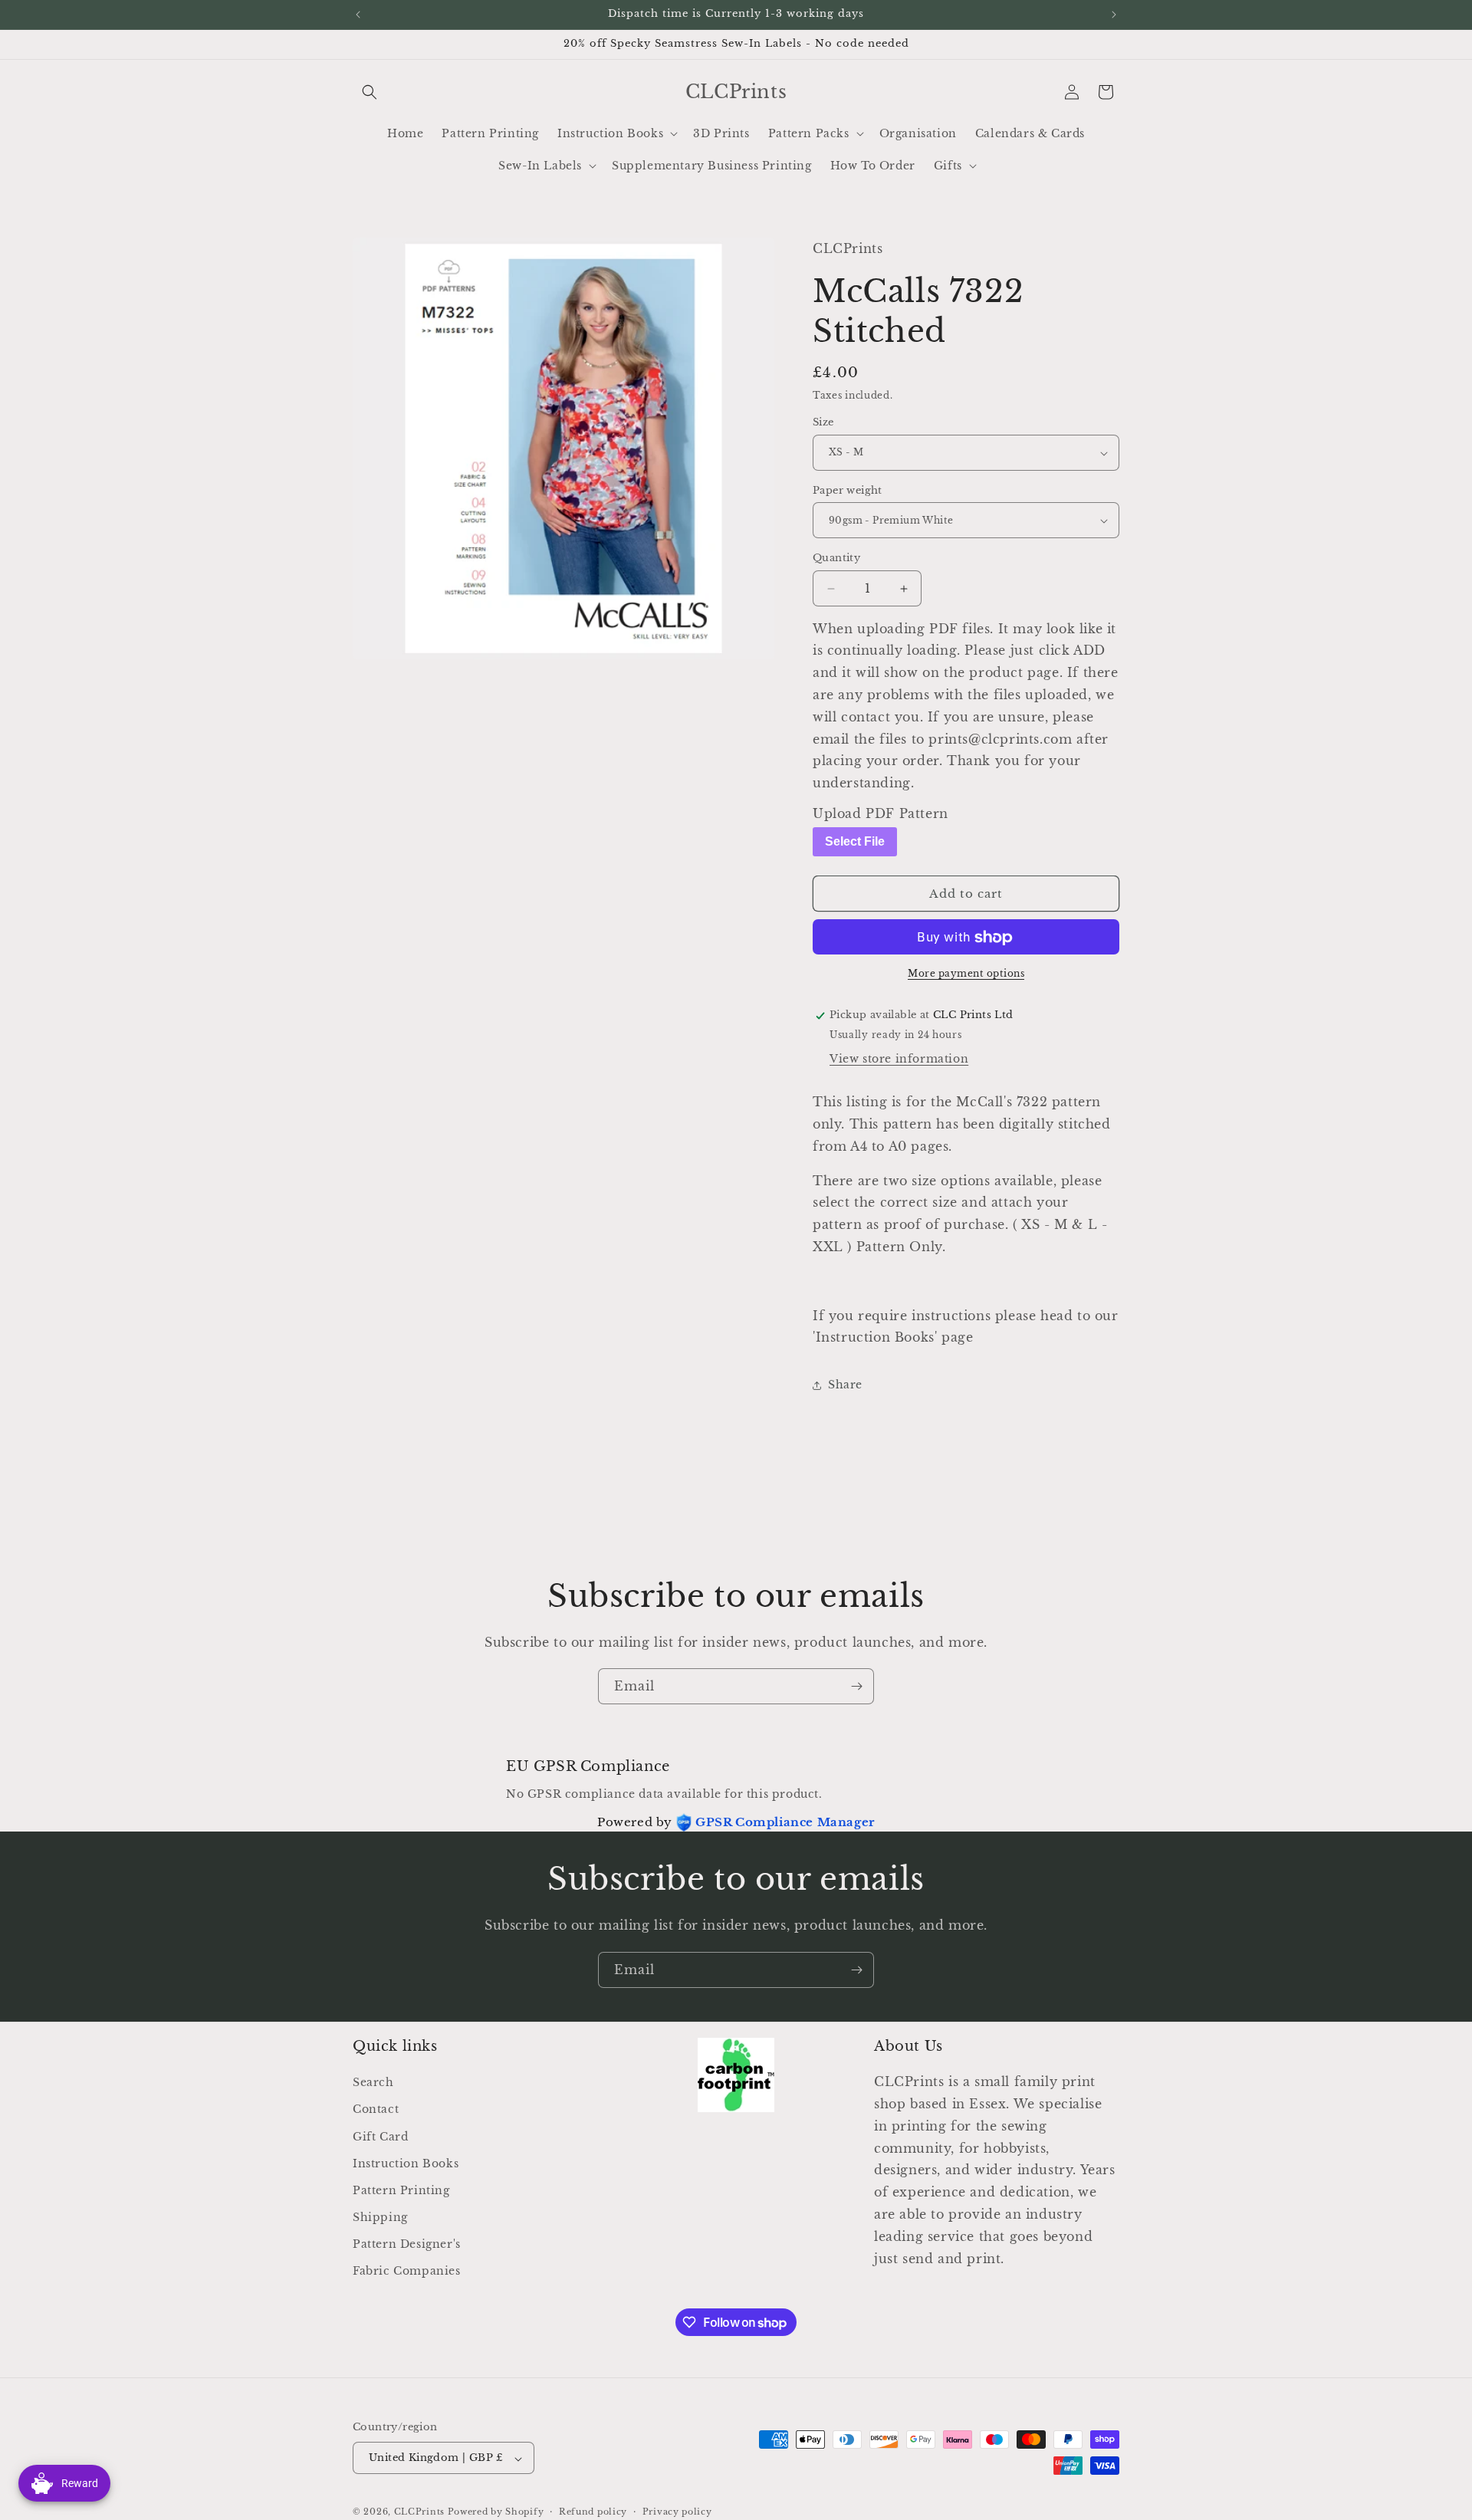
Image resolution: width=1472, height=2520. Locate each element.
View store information (899, 1060)
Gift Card (380, 2137)
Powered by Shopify (496, 2512)
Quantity (836, 559)
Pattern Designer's (407, 2245)
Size (823, 423)
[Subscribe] (856, 1686)
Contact (376, 2110)
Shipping (380, 2218)
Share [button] (845, 1385)
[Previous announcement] (358, 15)
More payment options (966, 974)
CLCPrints (419, 2512)
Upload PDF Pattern (881, 813)
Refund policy (593, 2512)
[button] (370, 92)
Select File (855, 841)
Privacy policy (677, 2512)
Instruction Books (406, 2164)
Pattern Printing (401, 2190)
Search (373, 2083)
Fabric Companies (407, 2272)
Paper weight (848, 490)
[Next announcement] (1114, 15)
